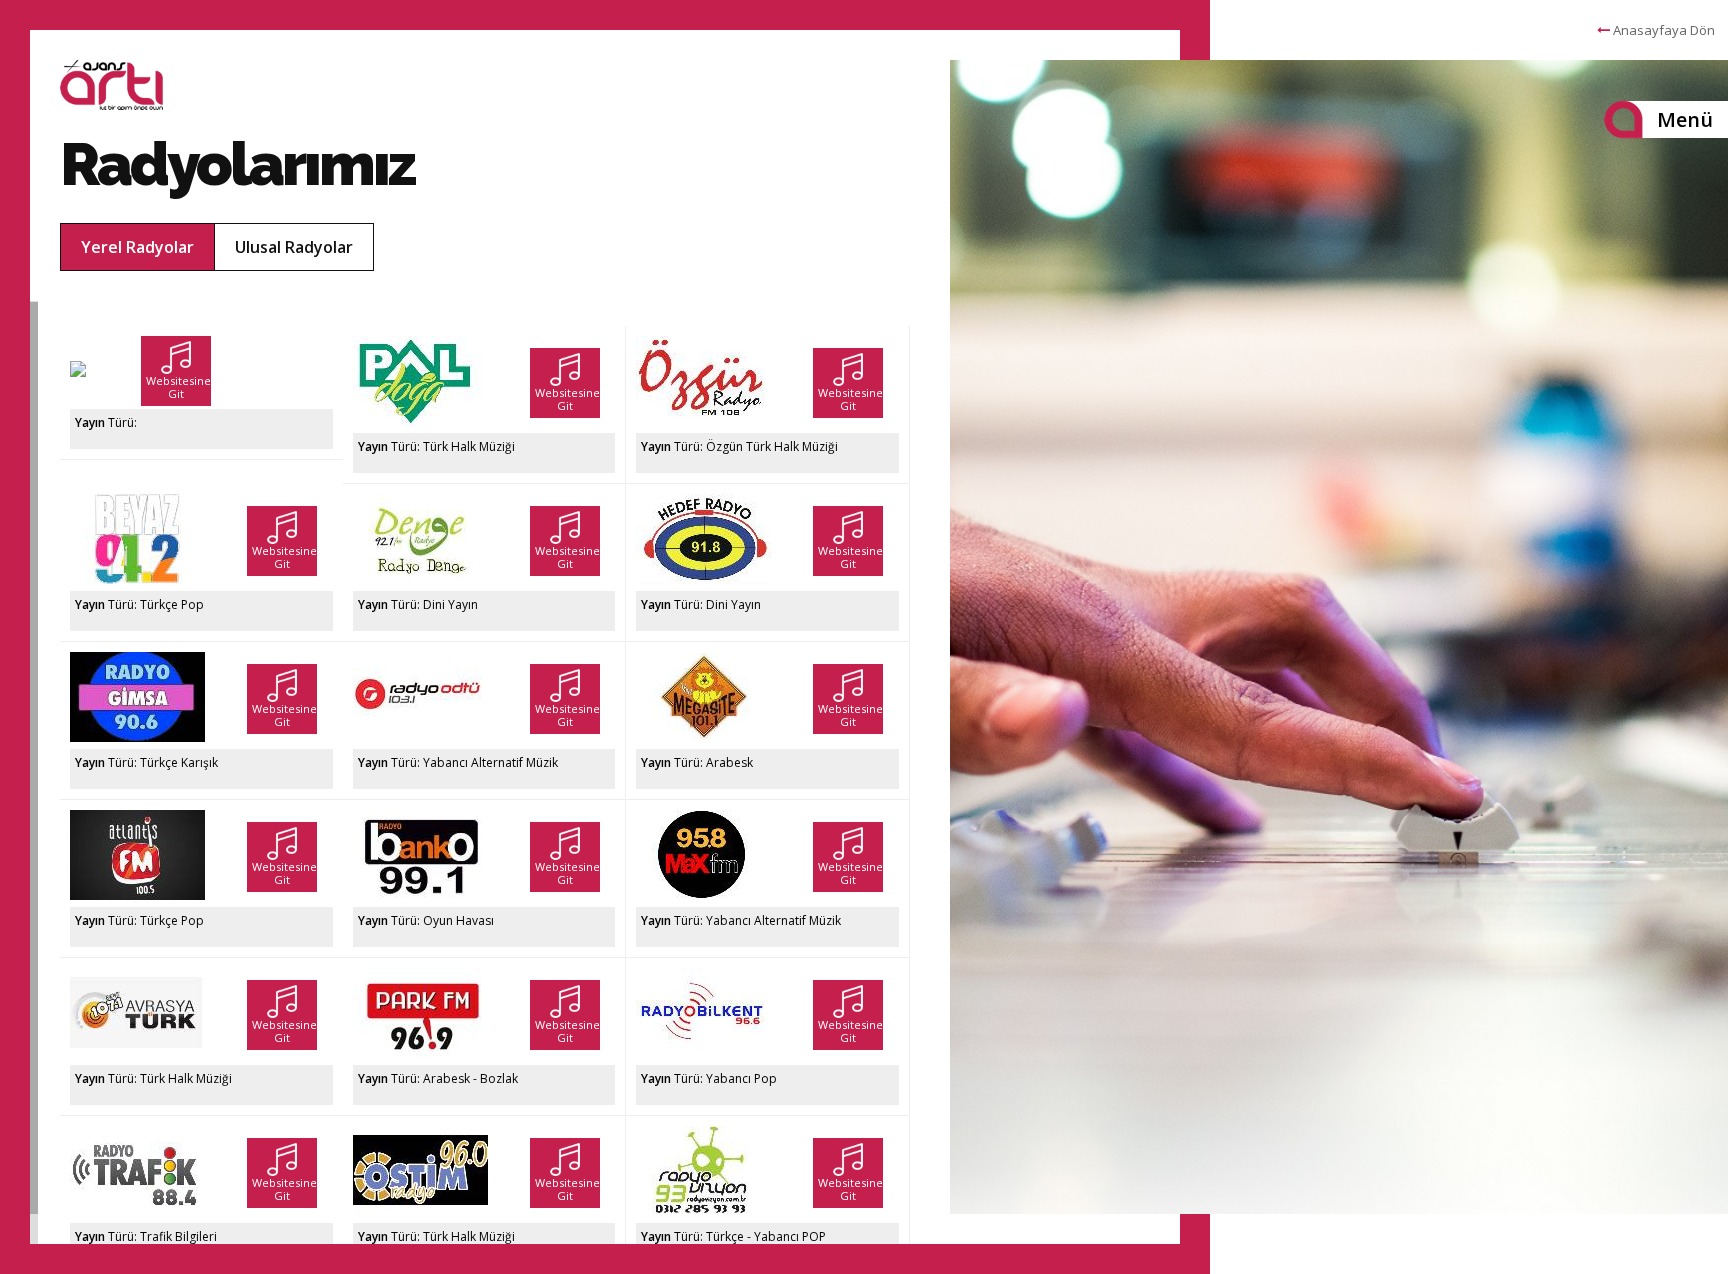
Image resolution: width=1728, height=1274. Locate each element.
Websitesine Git (178, 387)
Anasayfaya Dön (1662, 30)
